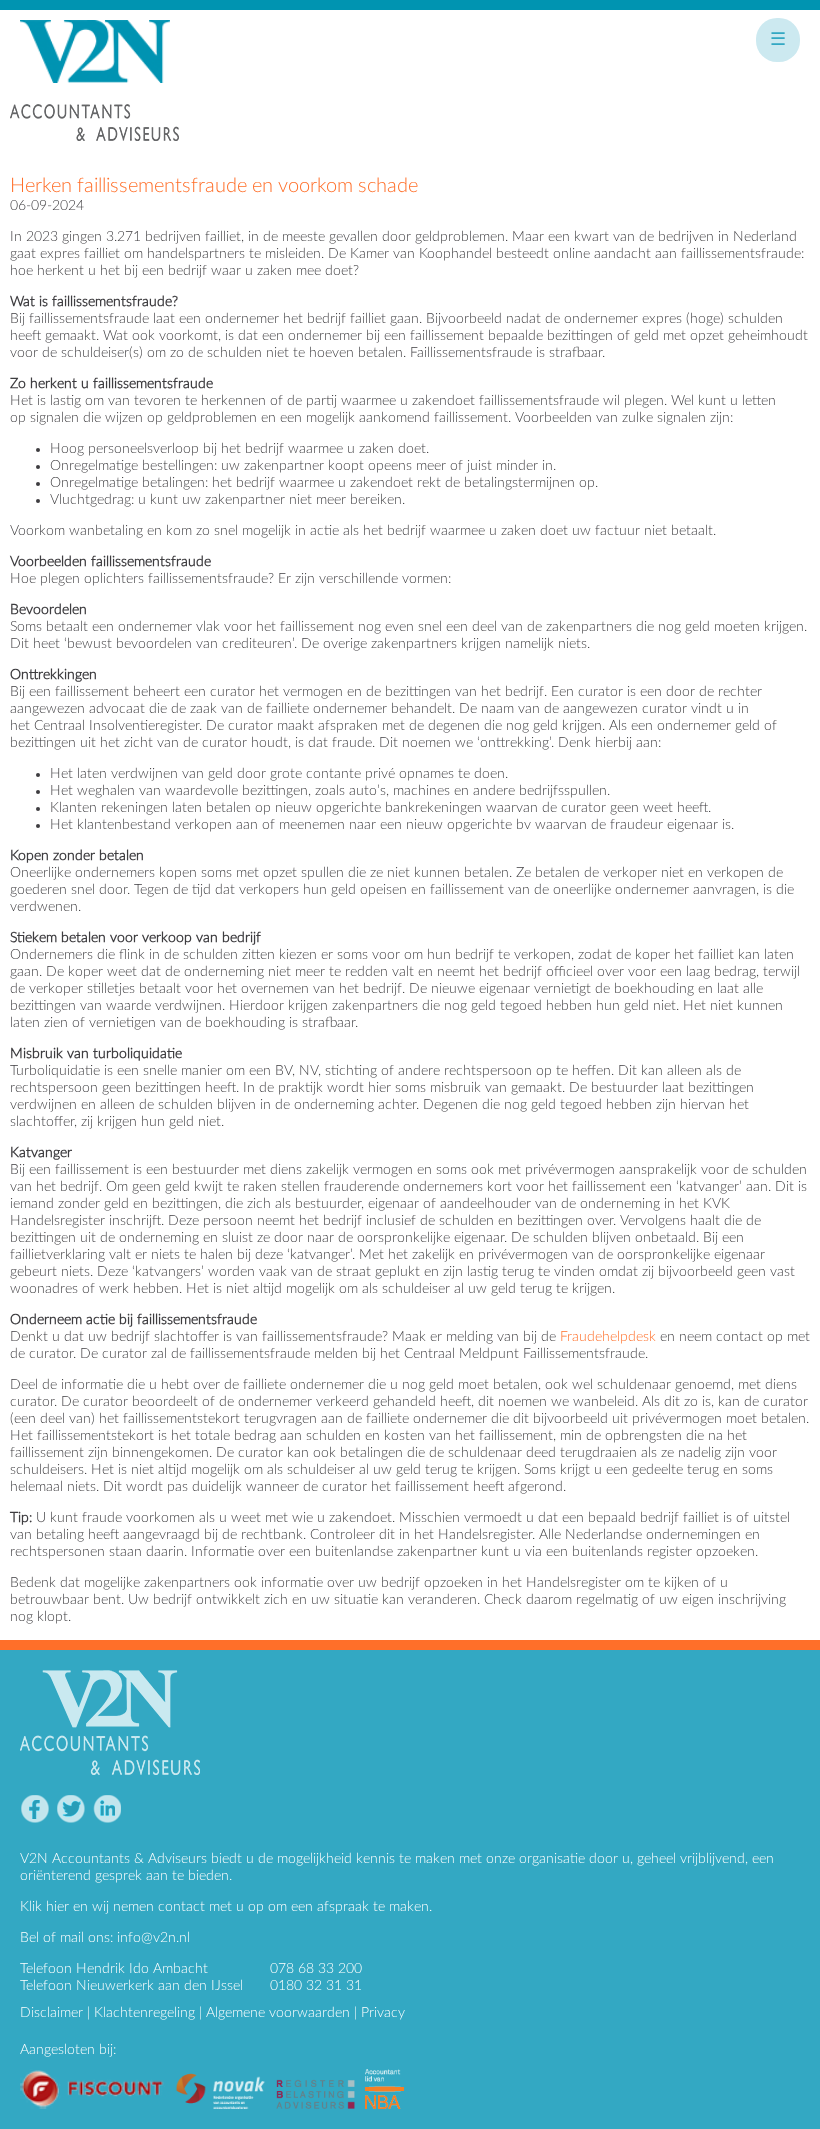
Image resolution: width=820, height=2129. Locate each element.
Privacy (383, 2013)
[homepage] (95, 89)
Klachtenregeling (144, 2013)
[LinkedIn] (106, 1809)
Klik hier (44, 1907)
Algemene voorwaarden (278, 2013)
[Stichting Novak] (226, 2077)
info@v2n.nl (153, 1938)
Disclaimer (51, 2013)
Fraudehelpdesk (608, 1337)
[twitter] (70, 1809)
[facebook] (34, 1809)
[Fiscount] (97, 2077)
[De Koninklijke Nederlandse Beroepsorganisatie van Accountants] (389, 2077)
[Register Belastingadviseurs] (320, 2077)
